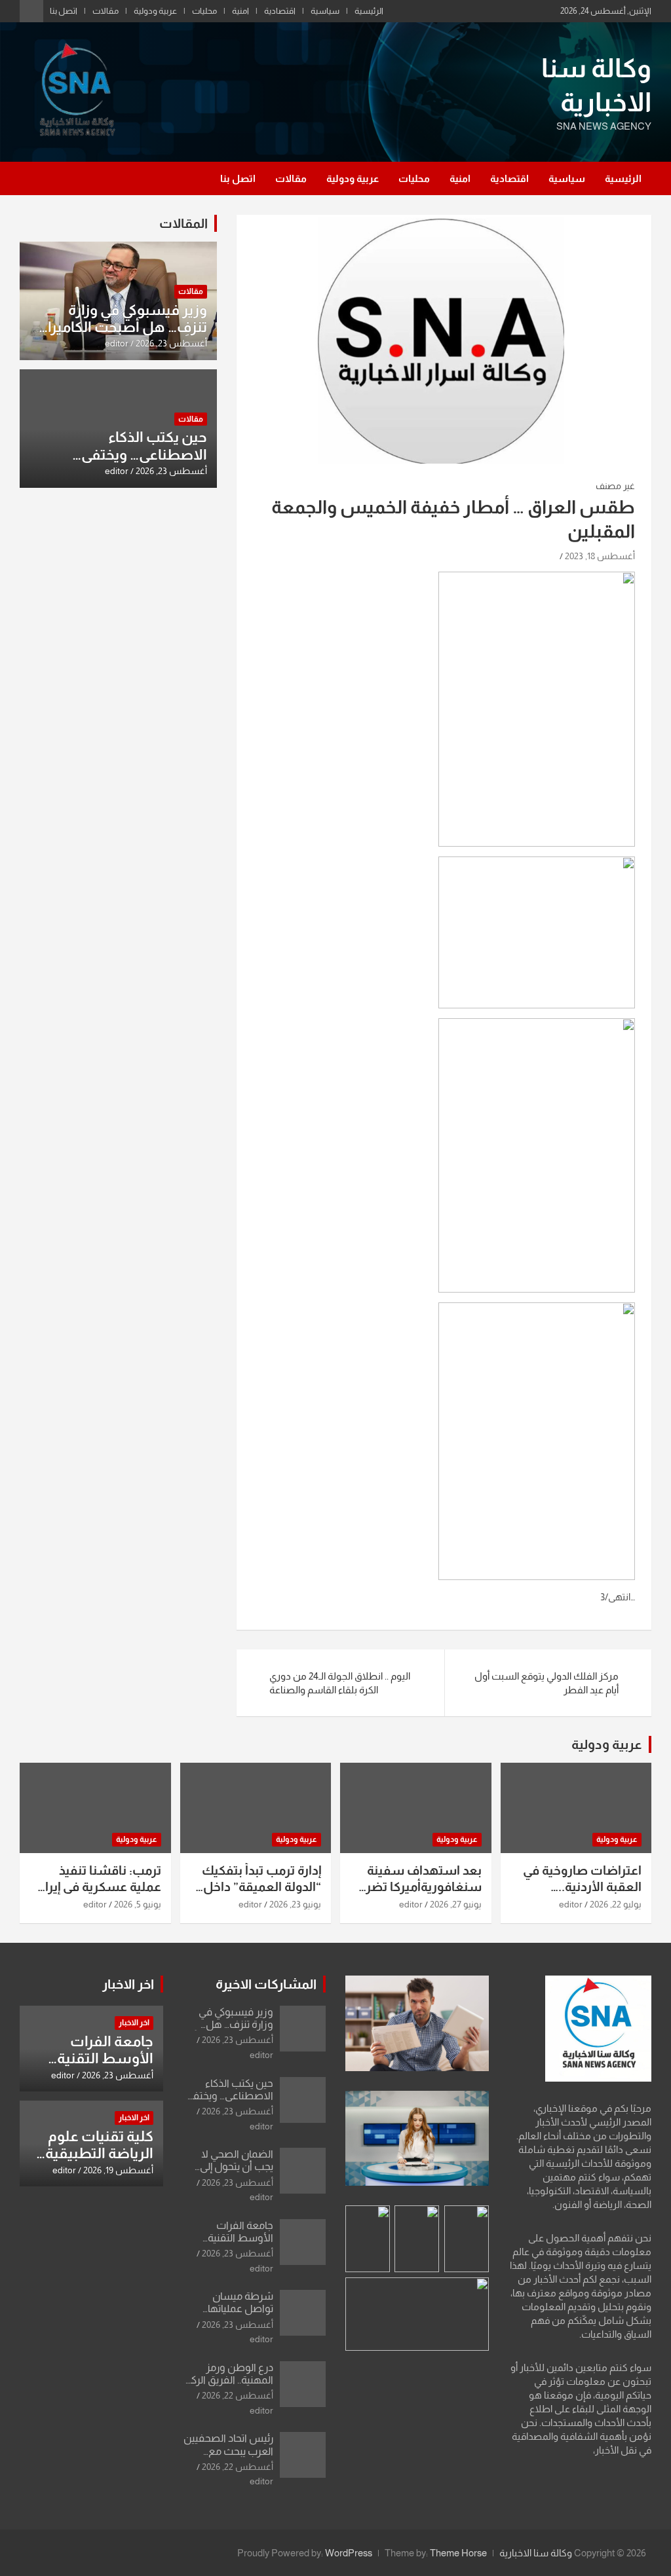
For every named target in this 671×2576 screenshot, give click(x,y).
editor (117, 343)
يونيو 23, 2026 (295, 1904)
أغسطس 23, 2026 (171, 343)
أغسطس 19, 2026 (118, 2170)
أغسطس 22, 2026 (238, 2395)
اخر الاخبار (128, 1984)
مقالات (105, 11)
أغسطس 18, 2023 (600, 556)
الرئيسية (369, 11)
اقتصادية (280, 11)
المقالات (183, 223)
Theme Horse (458, 2553)
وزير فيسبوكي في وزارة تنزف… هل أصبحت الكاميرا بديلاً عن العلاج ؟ (127, 327)
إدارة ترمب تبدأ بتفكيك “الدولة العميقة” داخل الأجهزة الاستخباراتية (261, 1886)
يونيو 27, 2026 (456, 1904)
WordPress (349, 2553)
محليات (204, 11)
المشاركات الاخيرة (266, 1984)
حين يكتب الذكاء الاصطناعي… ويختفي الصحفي (144, 454)
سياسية (325, 11)
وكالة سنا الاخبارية (536, 2553)
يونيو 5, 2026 (138, 1904)
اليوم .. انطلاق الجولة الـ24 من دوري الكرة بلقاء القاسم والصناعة (340, 1683)
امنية (240, 11)
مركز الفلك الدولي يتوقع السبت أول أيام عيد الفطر (546, 1683)
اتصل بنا (64, 11)
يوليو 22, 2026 (616, 1904)
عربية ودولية (155, 11)
